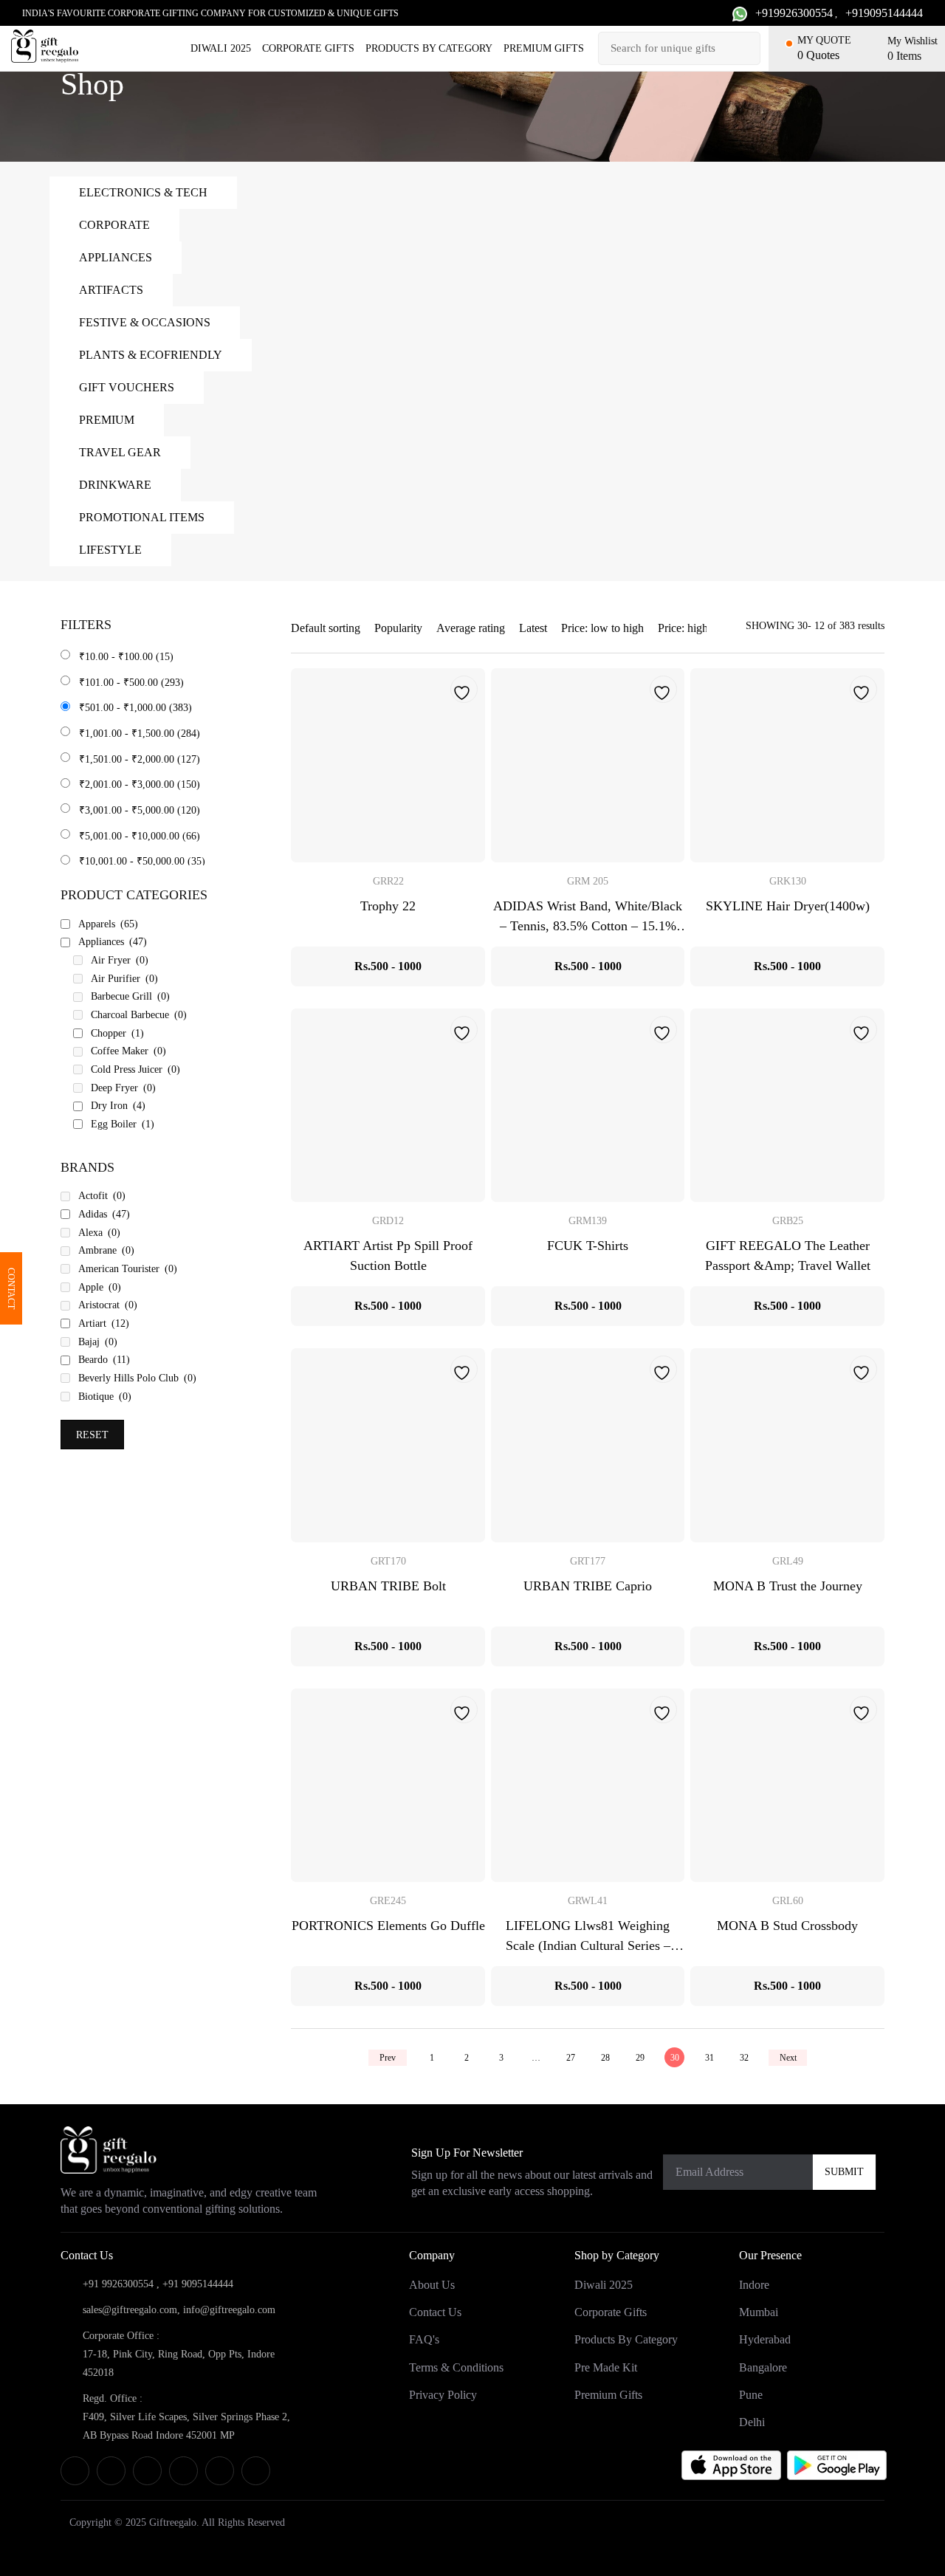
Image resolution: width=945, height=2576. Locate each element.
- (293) (131, 683)
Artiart (104, 1323)
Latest (533, 628)
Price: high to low (699, 628)
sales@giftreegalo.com (130, 2310)
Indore (754, 2285)
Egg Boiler (123, 1124)
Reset (92, 1435)
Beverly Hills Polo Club (137, 1378)
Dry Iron (118, 1106)
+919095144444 (884, 13)
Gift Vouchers (127, 387)
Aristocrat (108, 1305)
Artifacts (111, 290)
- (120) (140, 810)
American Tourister (128, 1269)
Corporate (114, 225)
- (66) (140, 836)
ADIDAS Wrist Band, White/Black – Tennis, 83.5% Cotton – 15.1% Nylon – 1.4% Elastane (588, 926)
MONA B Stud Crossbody (787, 1926)
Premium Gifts (544, 48)
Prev (388, 2058)
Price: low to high (602, 628)
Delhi (752, 2422)
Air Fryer (120, 960)
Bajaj (98, 1342)
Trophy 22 (388, 906)
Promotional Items (142, 517)
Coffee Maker (128, 1051)
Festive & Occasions (145, 322)
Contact (11, 1288)
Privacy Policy (443, 2395)
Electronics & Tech (143, 192)
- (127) (140, 759)
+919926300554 (794, 13)
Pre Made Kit (606, 2367)
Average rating (471, 628)
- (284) (140, 734)
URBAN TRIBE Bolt (388, 1586)
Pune (751, 2395)
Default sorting (326, 628)
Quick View (388, 765)
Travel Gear (120, 452)
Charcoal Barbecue (139, 1015)
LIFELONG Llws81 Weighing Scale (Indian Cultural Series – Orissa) (588, 1945)
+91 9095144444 (198, 2284)
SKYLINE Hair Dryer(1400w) (788, 906)
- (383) (135, 708)
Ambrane (106, 1250)
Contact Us (435, 2313)
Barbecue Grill (130, 996)
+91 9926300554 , (121, 2284)
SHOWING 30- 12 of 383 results (815, 626)
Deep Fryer (123, 1088)
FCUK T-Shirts (588, 1246)
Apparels (108, 924)
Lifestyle (110, 550)
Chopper (117, 1033)
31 (709, 2058)
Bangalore (763, 2367)
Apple (100, 1287)
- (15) (126, 657)
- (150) (140, 784)
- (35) (142, 861)
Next (788, 2058)
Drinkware (115, 485)
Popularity (398, 628)
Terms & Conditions (456, 2367)
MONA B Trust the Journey (788, 1586)
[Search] (747, 48)
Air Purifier (124, 979)
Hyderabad (765, 2340)
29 (640, 2058)
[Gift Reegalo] (45, 46)
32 (744, 2058)
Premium (107, 420)
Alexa (99, 1233)
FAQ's (424, 2340)
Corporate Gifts (308, 48)
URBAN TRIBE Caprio (588, 1586)
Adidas (104, 1214)
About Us (432, 2285)
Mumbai (759, 2313)
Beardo (104, 1360)
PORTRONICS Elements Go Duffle (388, 1926)
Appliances (116, 257)
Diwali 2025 (221, 48)
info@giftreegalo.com (229, 2310)
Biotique (105, 1397)
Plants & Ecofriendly (151, 355)
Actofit (102, 1196)
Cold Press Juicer (135, 1069)
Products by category (429, 48)
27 (571, 2058)
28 (605, 2058)
